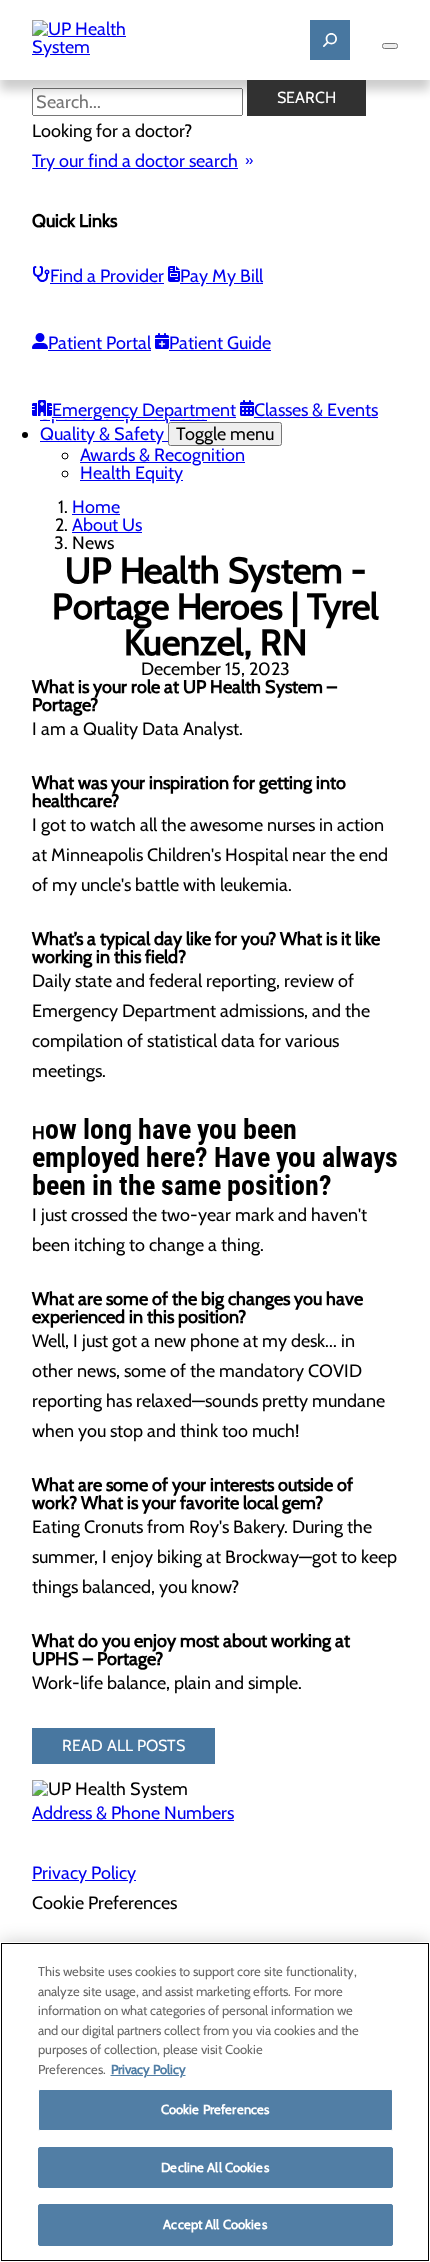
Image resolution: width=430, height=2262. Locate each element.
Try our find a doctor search (135, 161)
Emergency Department (144, 410)
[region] (215, 2102)
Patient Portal (99, 343)
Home (96, 507)
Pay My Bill (221, 276)
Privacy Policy (84, 1873)
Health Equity (131, 473)
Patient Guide (220, 343)
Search (306, 97)
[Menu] (390, 46)
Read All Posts (123, 1745)
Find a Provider (107, 276)
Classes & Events (316, 410)
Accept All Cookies (214, 2224)
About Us (107, 525)
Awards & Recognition (162, 455)
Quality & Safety (157, 434)
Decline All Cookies (214, 2167)
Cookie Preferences (215, 2109)
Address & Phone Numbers (133, 1813)
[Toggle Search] (330, 40)
